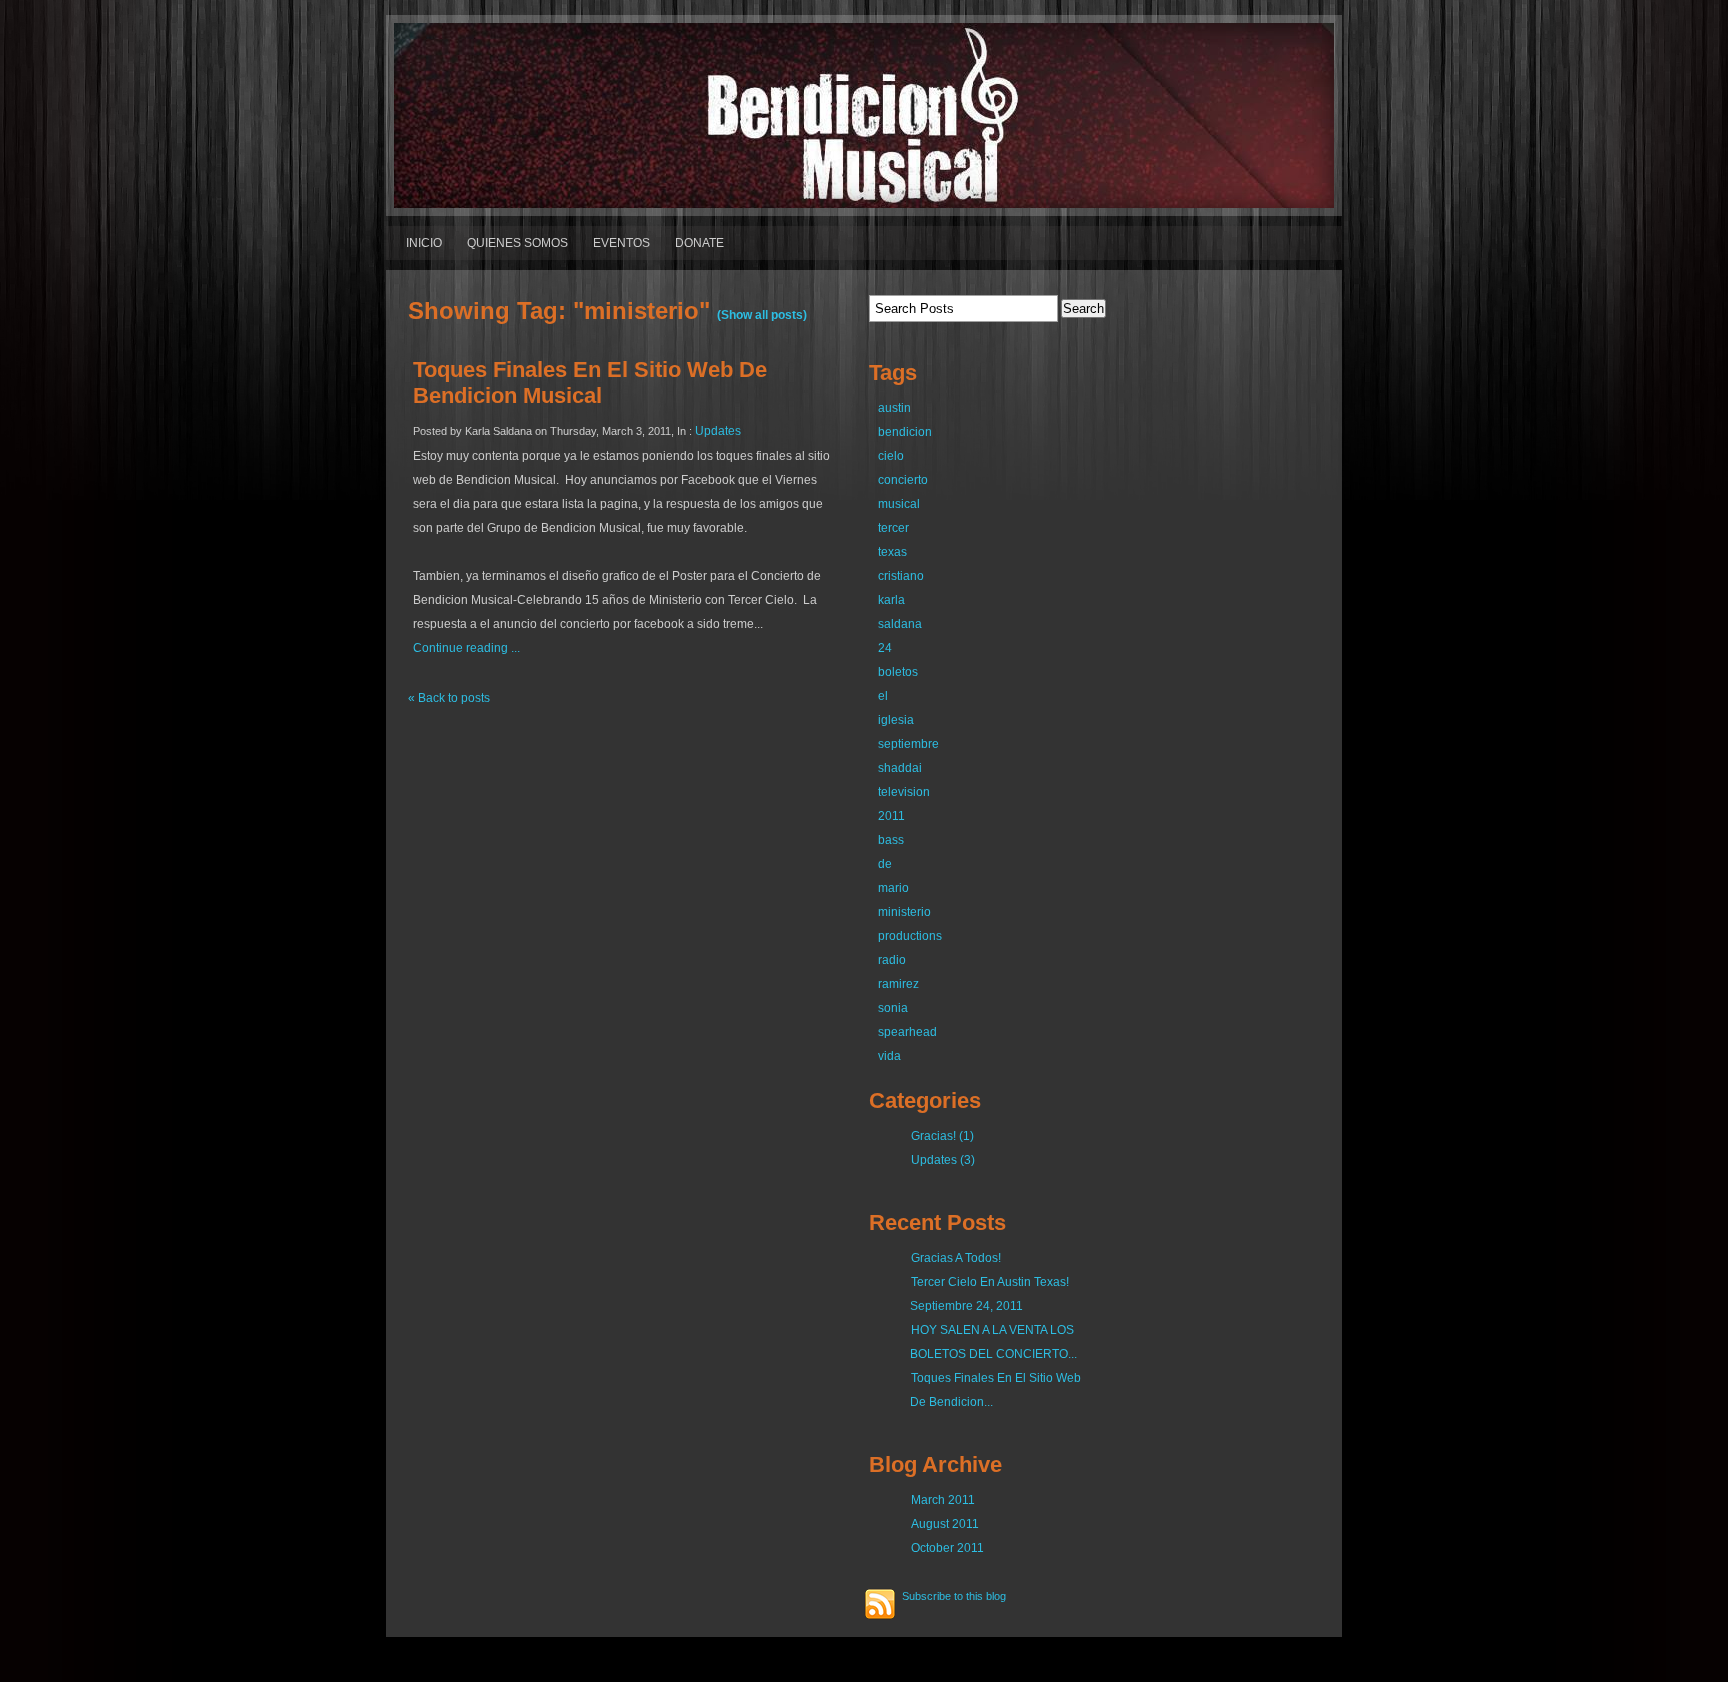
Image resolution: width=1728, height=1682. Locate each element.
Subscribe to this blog (954, 1596)
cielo (891, 456)
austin (894, 408)
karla (891, 600)
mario (893, 888)
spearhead (907, 1032)
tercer (893, 528)
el (883, 696)
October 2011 (947, 1548)
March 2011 (943, 1500)
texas (892, 552)
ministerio (904, 912)
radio (892, 960)
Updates (718, 431)
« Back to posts (449, 698)
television (904, 792)
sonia (893, 1008)
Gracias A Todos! (956, 1258)
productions (910, 936)
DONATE (699, 243)
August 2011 (945, 1524)
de (885, 864)
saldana (900, 624)
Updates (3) (943, 1160)
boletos (898, 672)
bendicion (905, 432)
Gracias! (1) (942, 1136)
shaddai (900, 768)
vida (889, 1056)
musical (899, 504)
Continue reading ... (466, 648)
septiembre (908, 744)
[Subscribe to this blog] (880, 1604)
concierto (903, 480)
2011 (891, 816)
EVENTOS (621, 243)
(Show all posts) (762, 315)
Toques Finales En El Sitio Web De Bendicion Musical (590, 382)
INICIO (424, 243)
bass (891, 840)
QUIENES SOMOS (517, 243)
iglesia (896, 720)
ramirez (898, 984)
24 (885, 648)
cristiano (901, 576)
